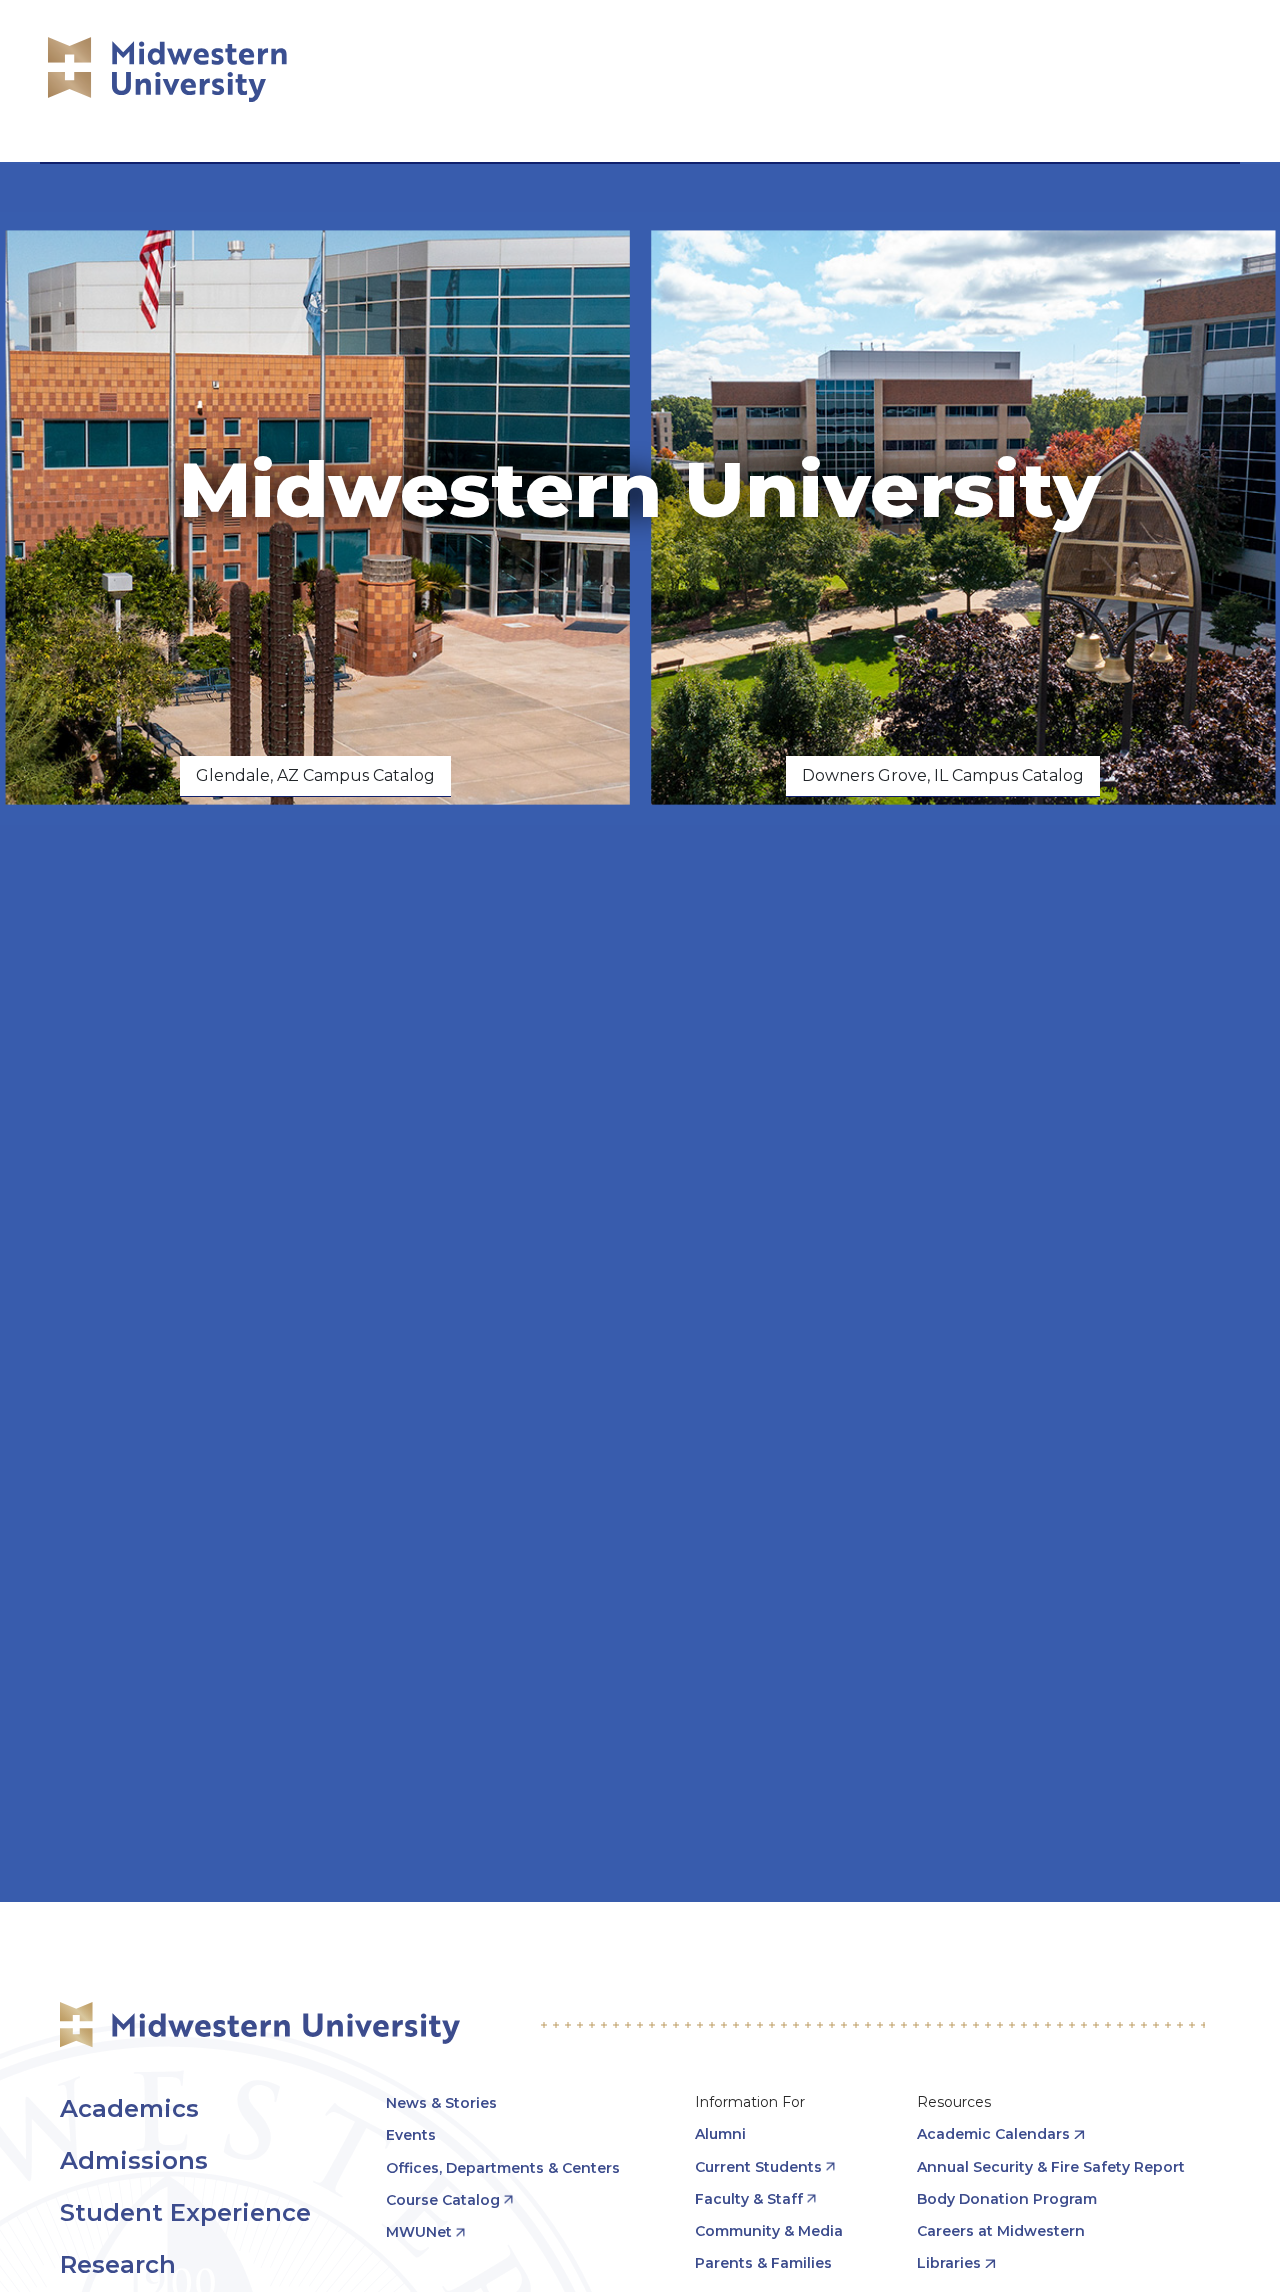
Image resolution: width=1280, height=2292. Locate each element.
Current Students (758, 2167)
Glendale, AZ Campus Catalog (315, 775)
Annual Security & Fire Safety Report (1051, 2167)
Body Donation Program (1007, 2199)
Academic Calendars (993, 2134)
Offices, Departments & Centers (503, 2168)
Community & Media (769, 2231)
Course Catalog (443, 2200)
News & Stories (441, 2103)
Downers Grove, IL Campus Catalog (943, 775)
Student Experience (185, 2212)
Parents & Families (763, 2263)
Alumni (720, 2134)
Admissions (134, 2160)
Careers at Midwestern (1001, 2231)
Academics (129, 2108)
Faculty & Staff (749, 2199)
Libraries (949, 2263)
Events (411, 2135)
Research (118, 2264)
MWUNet (419, 2232)
